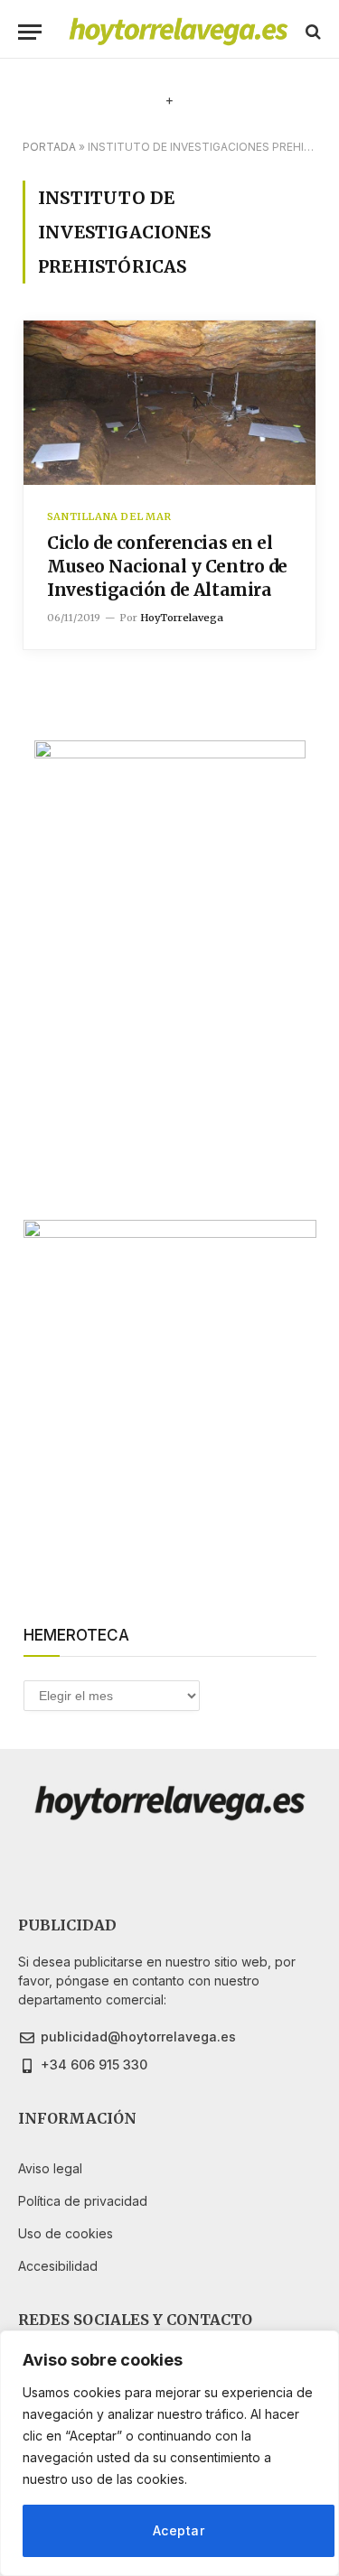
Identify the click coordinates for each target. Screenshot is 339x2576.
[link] (179, 32)
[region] (169, 2453)
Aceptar (179, 2530)
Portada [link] (49, 147)
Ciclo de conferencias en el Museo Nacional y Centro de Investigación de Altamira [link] (167, 566)
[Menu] (30, 32)
